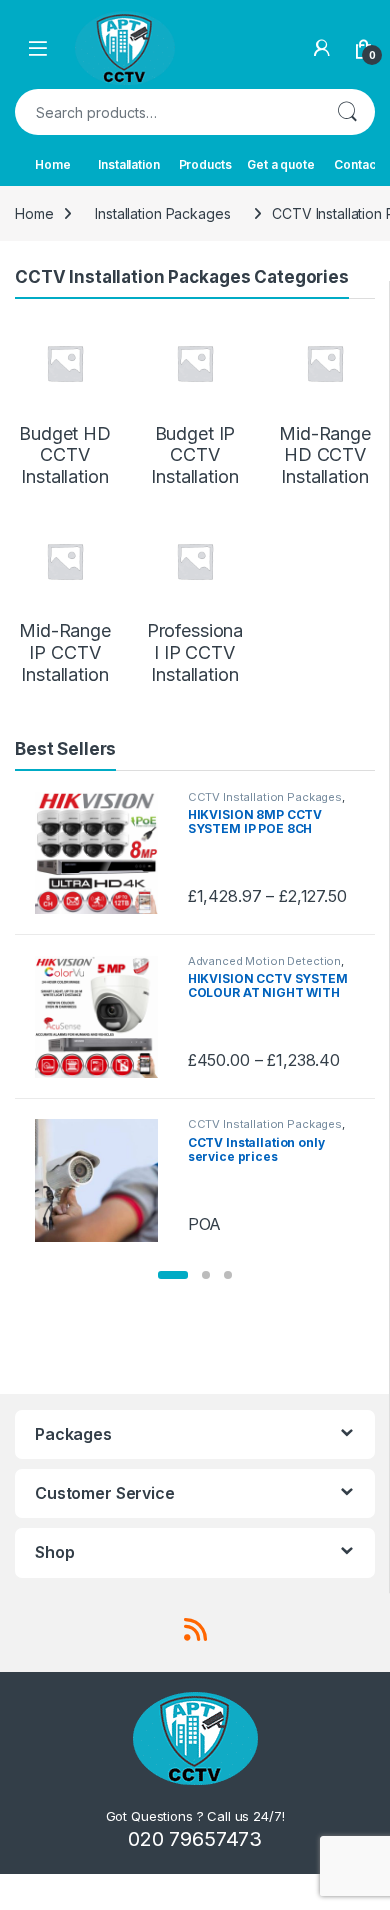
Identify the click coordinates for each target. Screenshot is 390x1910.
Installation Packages (162, 213)
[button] (173, 1275)
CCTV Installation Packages (265, 797)
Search (347, 112)
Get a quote (280, 164)
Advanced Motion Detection (265, 961)
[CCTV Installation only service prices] (103, 1180)
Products (205, 164)
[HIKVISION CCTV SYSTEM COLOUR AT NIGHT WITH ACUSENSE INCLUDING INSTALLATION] (103, 1017)
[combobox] (167, 112)
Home (52, 164)
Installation (128, 164)
